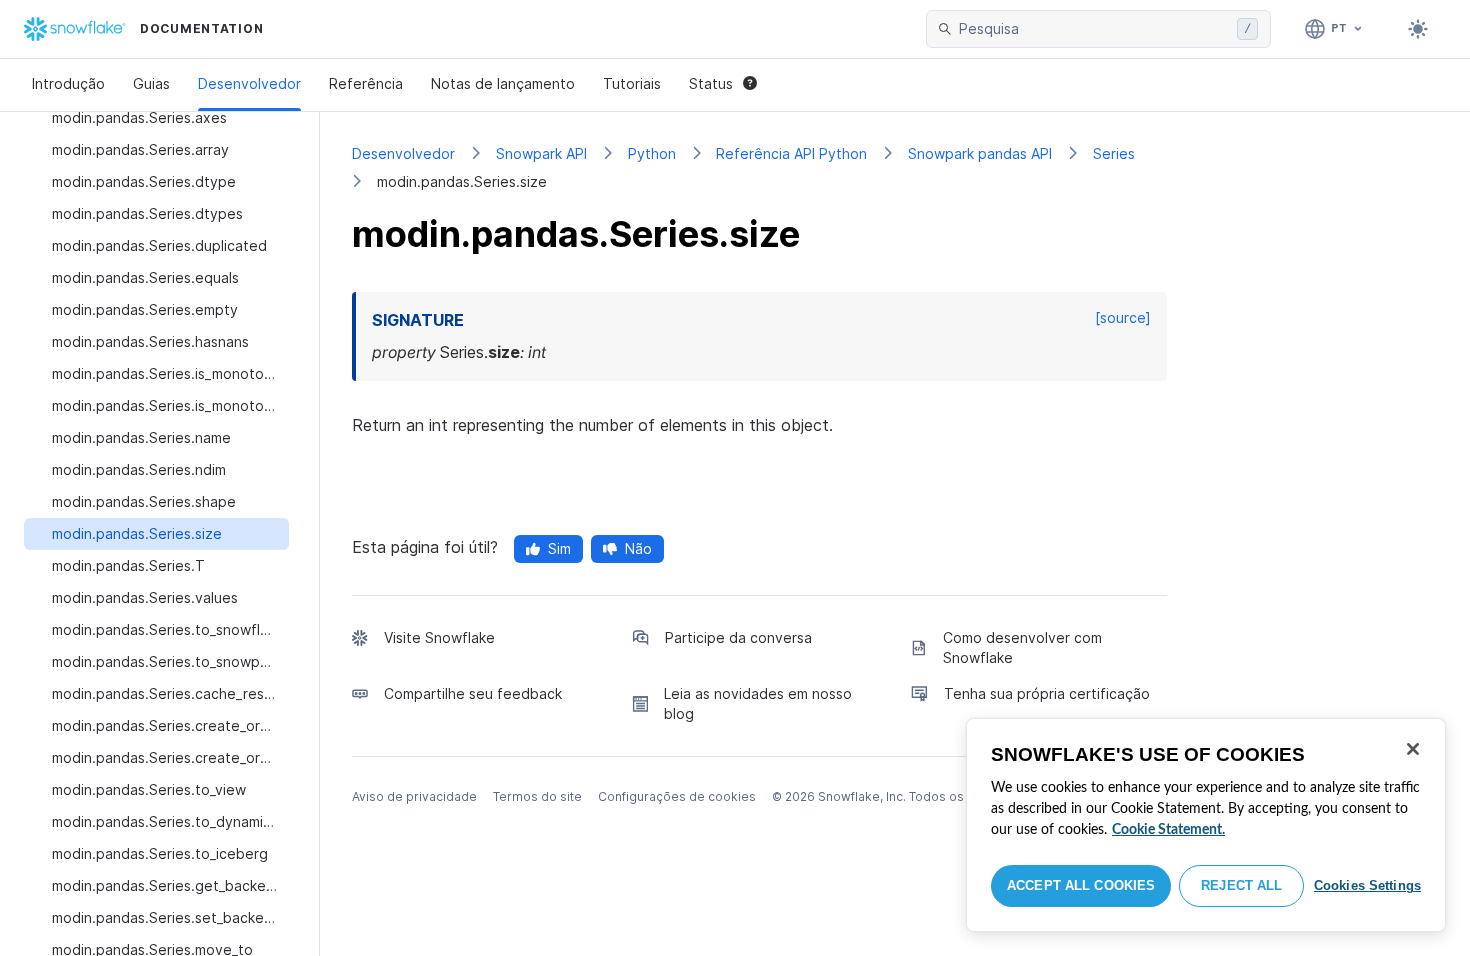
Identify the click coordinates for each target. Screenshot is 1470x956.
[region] (1206, 825)
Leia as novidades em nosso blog (758, 703)
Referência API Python (791, 153)
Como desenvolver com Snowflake (1022, 647)
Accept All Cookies (1081, 885)
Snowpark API (541, 153)
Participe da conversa (738, 637)
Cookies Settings (1367, 885)
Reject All (1241, 885)
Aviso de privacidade (414, 796)
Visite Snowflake (439, 637)
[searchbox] (1094, 29)
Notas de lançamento (503, 83)
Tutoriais (632, 83)
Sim (559, 548)
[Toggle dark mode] (1418, 29)
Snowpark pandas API (980, 153)
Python (652, 153)
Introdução (68, 83)
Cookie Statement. (1168, 830)
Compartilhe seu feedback (473, 693)
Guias (151, 83)
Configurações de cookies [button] (677, 796)
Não (638, 548)
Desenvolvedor (249, 83)
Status (711, 83)
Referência (366, 83)
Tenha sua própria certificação (1047, 693)
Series (1114, 153)
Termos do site (537, 796)
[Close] (1413, 749)
